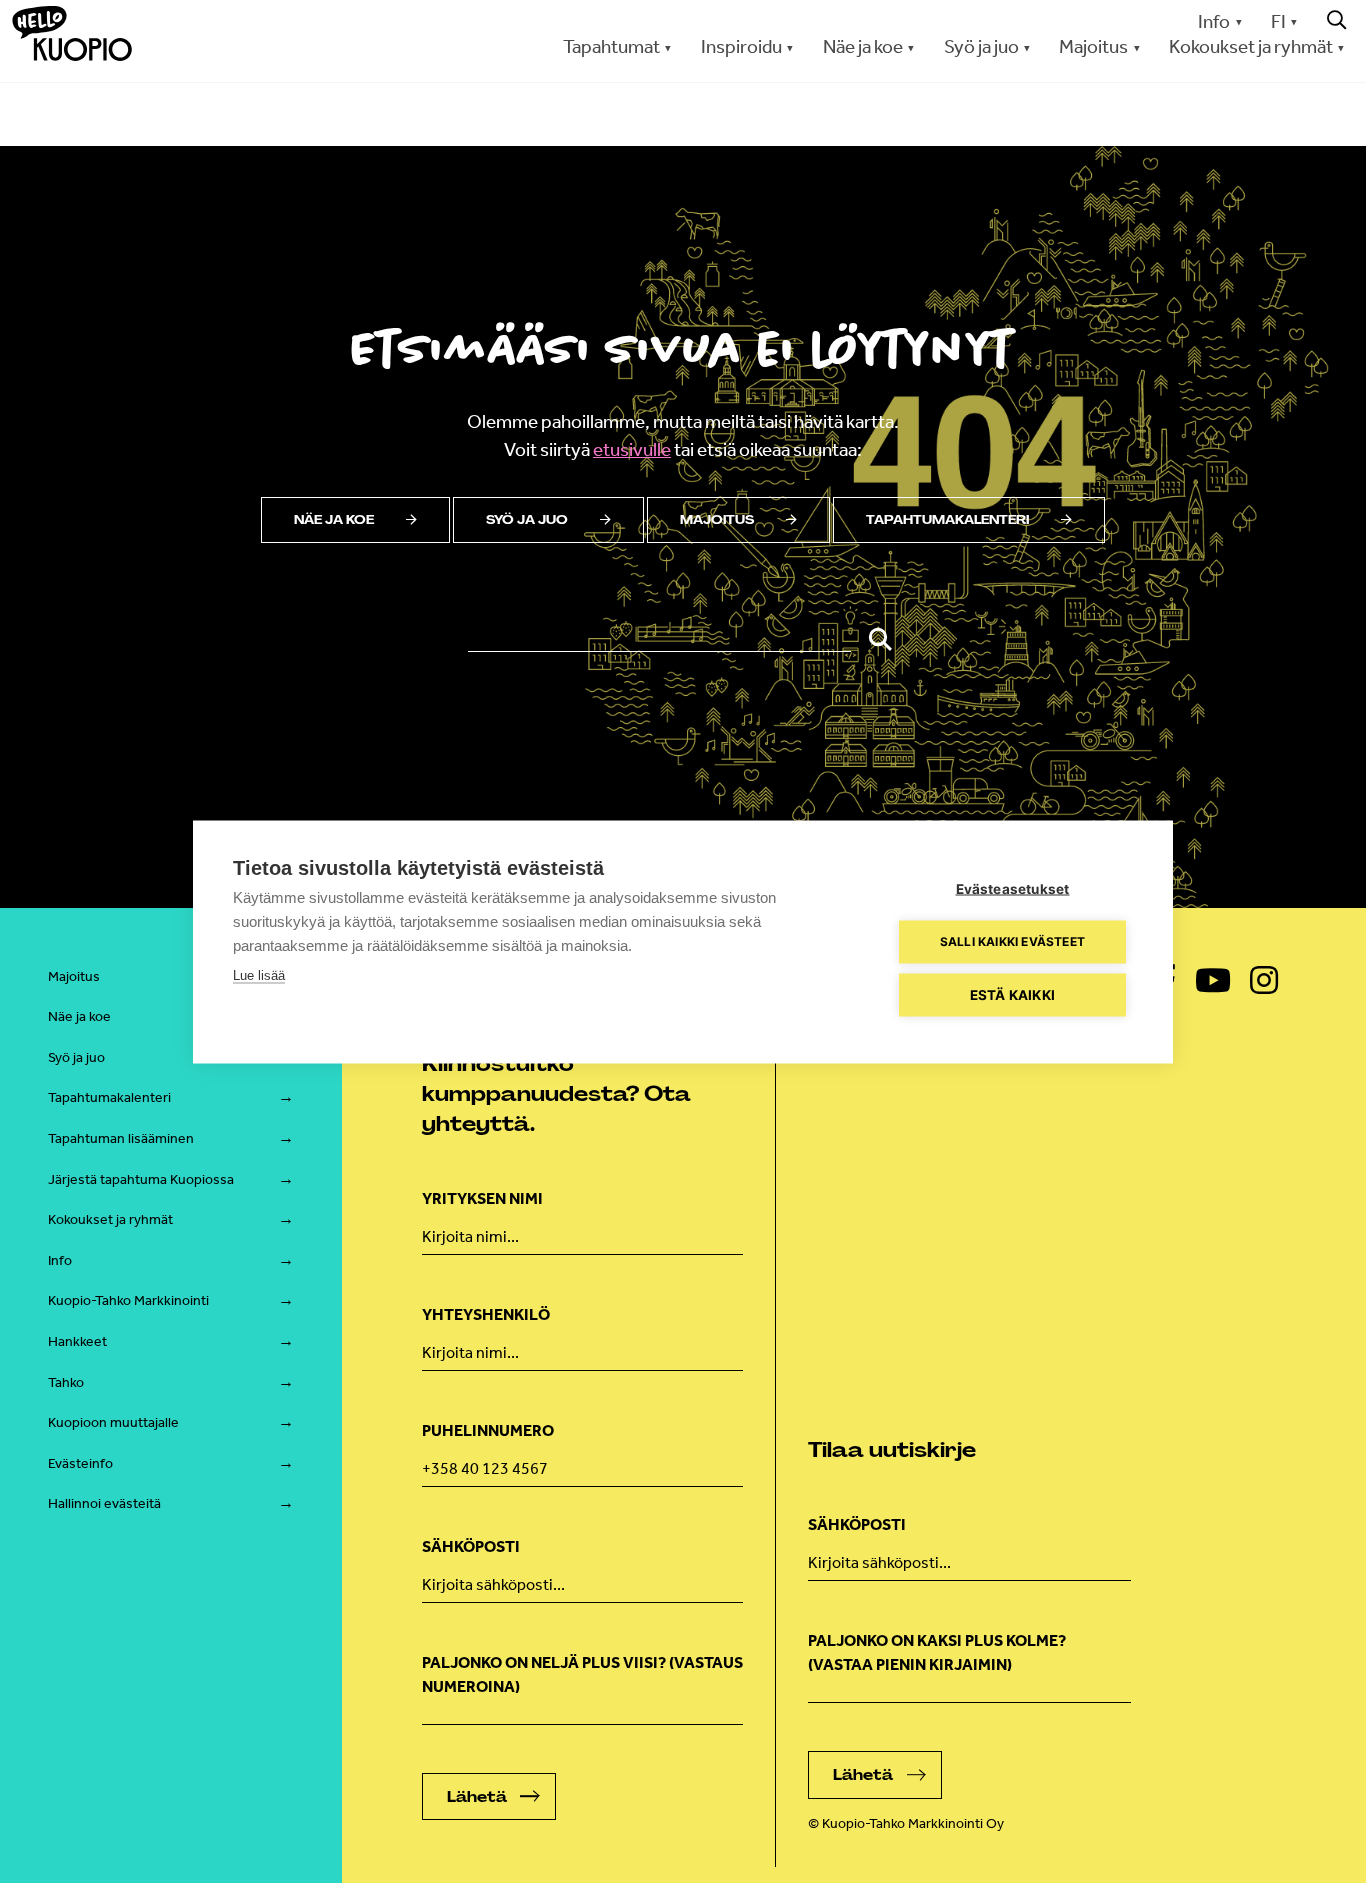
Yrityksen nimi (482, 1198)
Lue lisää (259, 974)
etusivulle (632, 449)
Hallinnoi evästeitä (104, 1503)
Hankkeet (77, 1341)
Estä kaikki (1012, 994)
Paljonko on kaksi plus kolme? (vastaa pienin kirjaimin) (937, 1652)
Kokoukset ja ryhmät (110, 1219)
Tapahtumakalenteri (947, 520)
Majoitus (717, 520)
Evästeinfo (80, 1463)
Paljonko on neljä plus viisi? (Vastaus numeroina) (582, 1674)
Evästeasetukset (1013, 888)
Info (1214, 21)
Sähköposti (471, 1546)
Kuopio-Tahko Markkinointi (128, 1300)
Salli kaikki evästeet (1012, 941)
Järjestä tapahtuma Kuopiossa (141, 1179)
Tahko (66, 1382)
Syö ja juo (527, 520)
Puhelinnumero (488, 1430)
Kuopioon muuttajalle (113, 1422)
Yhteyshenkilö (486, 1314)
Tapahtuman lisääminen (121, 1138)
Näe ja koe (334, 520)
